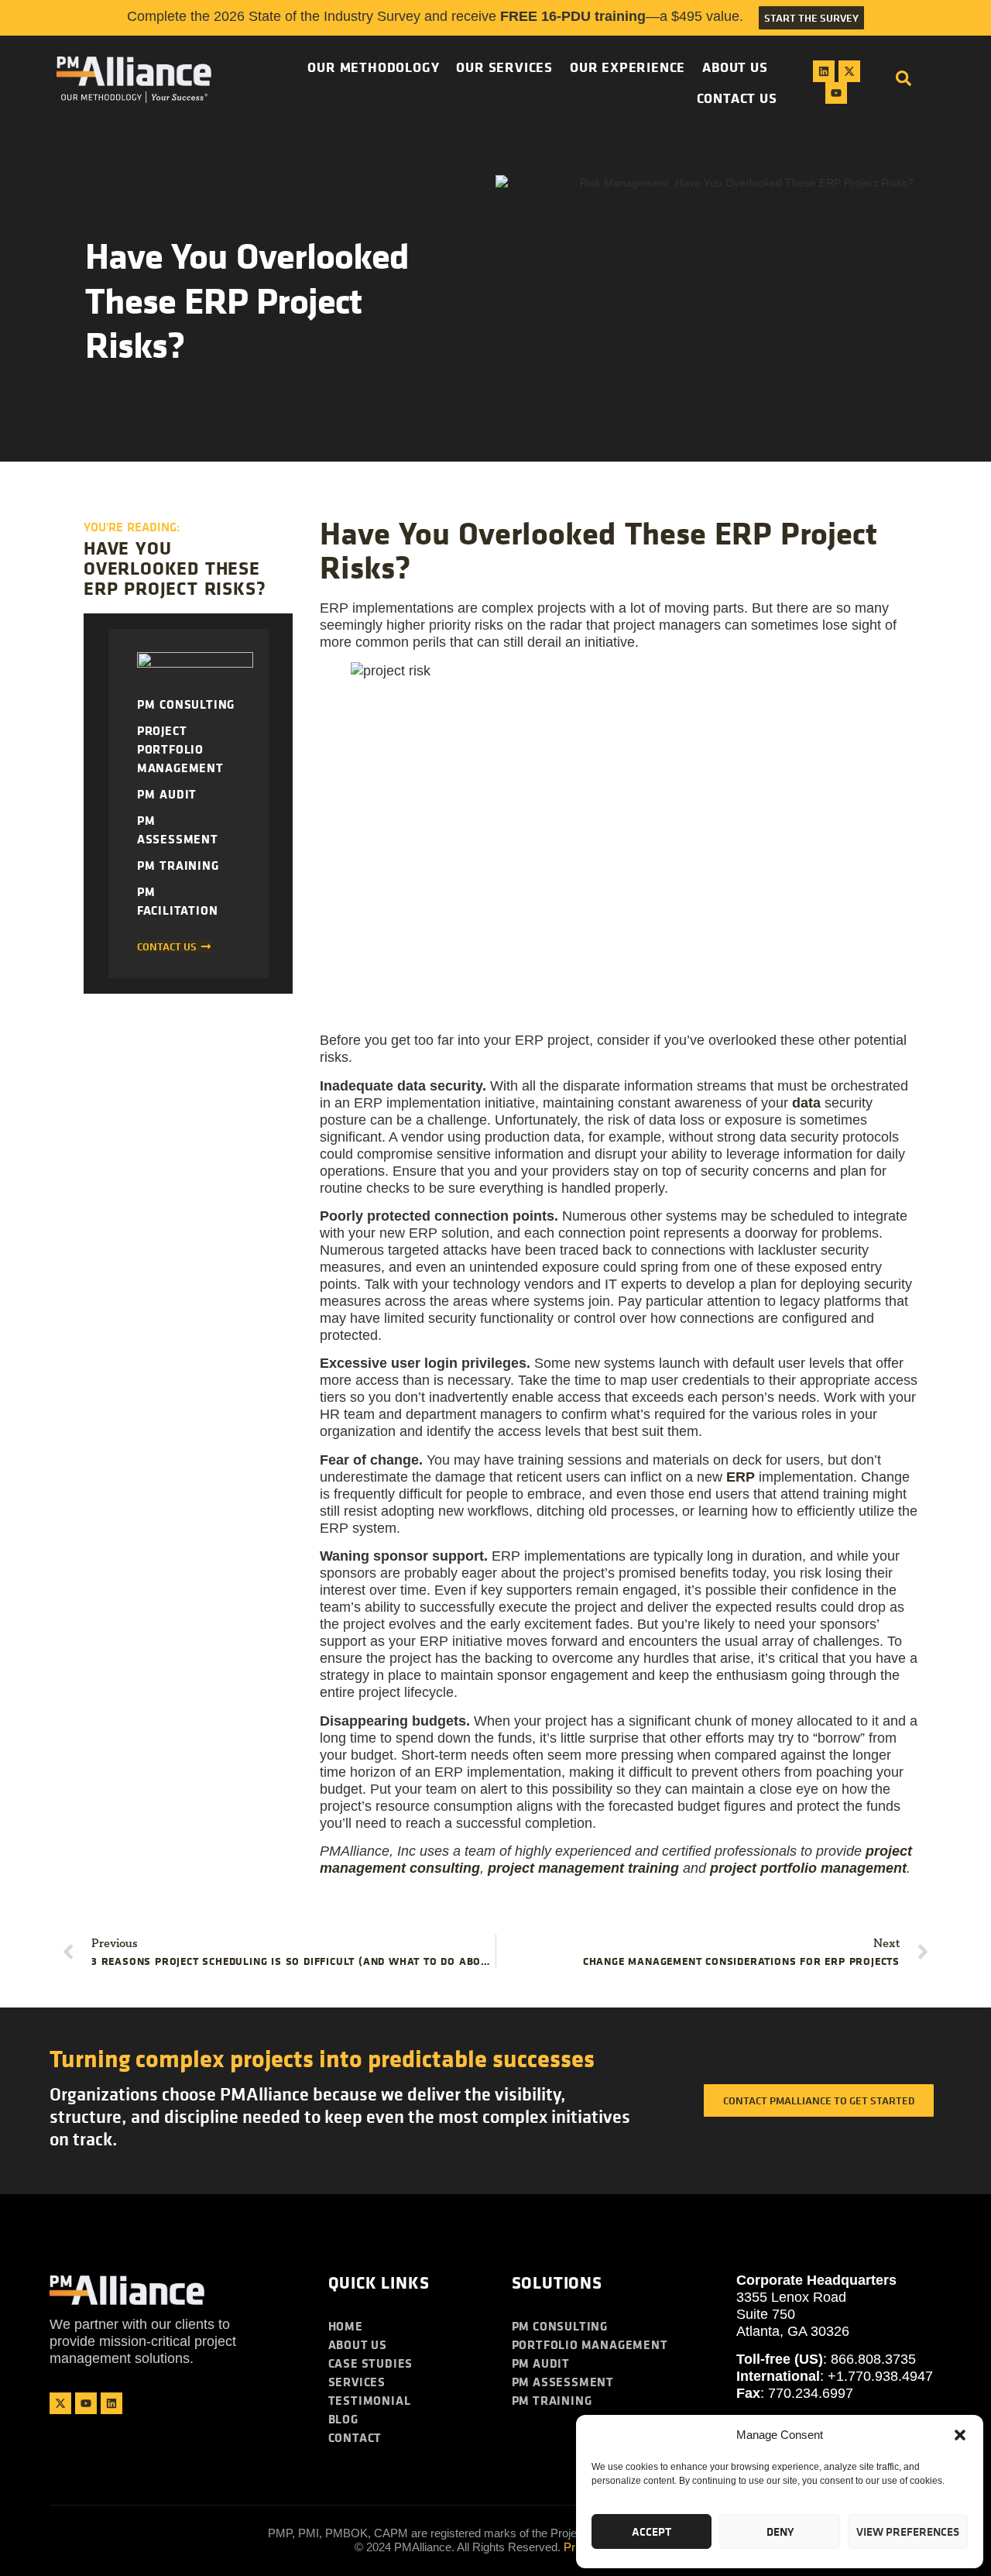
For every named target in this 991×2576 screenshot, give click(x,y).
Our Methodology (373, 67)
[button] (960, 2435)
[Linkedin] (824, 71)
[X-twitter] (849, 71)
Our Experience (628, 67)
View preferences (908, 2531)
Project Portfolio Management (180, 749)
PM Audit (167, 794)
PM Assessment (178, 829)
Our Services (504, 67)
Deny (780, 2531)
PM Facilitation (178, 901)
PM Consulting (186, 704)
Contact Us (737, 98)
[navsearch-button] (904, 82)
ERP (741, 1477)
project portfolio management (808, 1868)
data (806, 1103)
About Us (735, 67)
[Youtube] (836, 93)
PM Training (178, 865)
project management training (583, 1868)
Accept (652, 2531)
